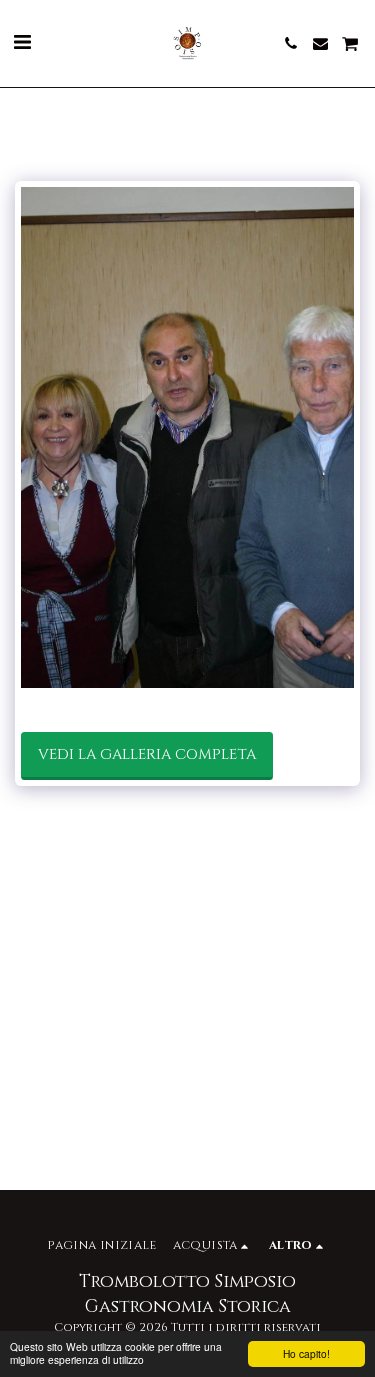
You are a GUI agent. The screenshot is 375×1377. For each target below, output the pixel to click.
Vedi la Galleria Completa (147, 754)
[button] (22, 42)
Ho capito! (306, 1353)
